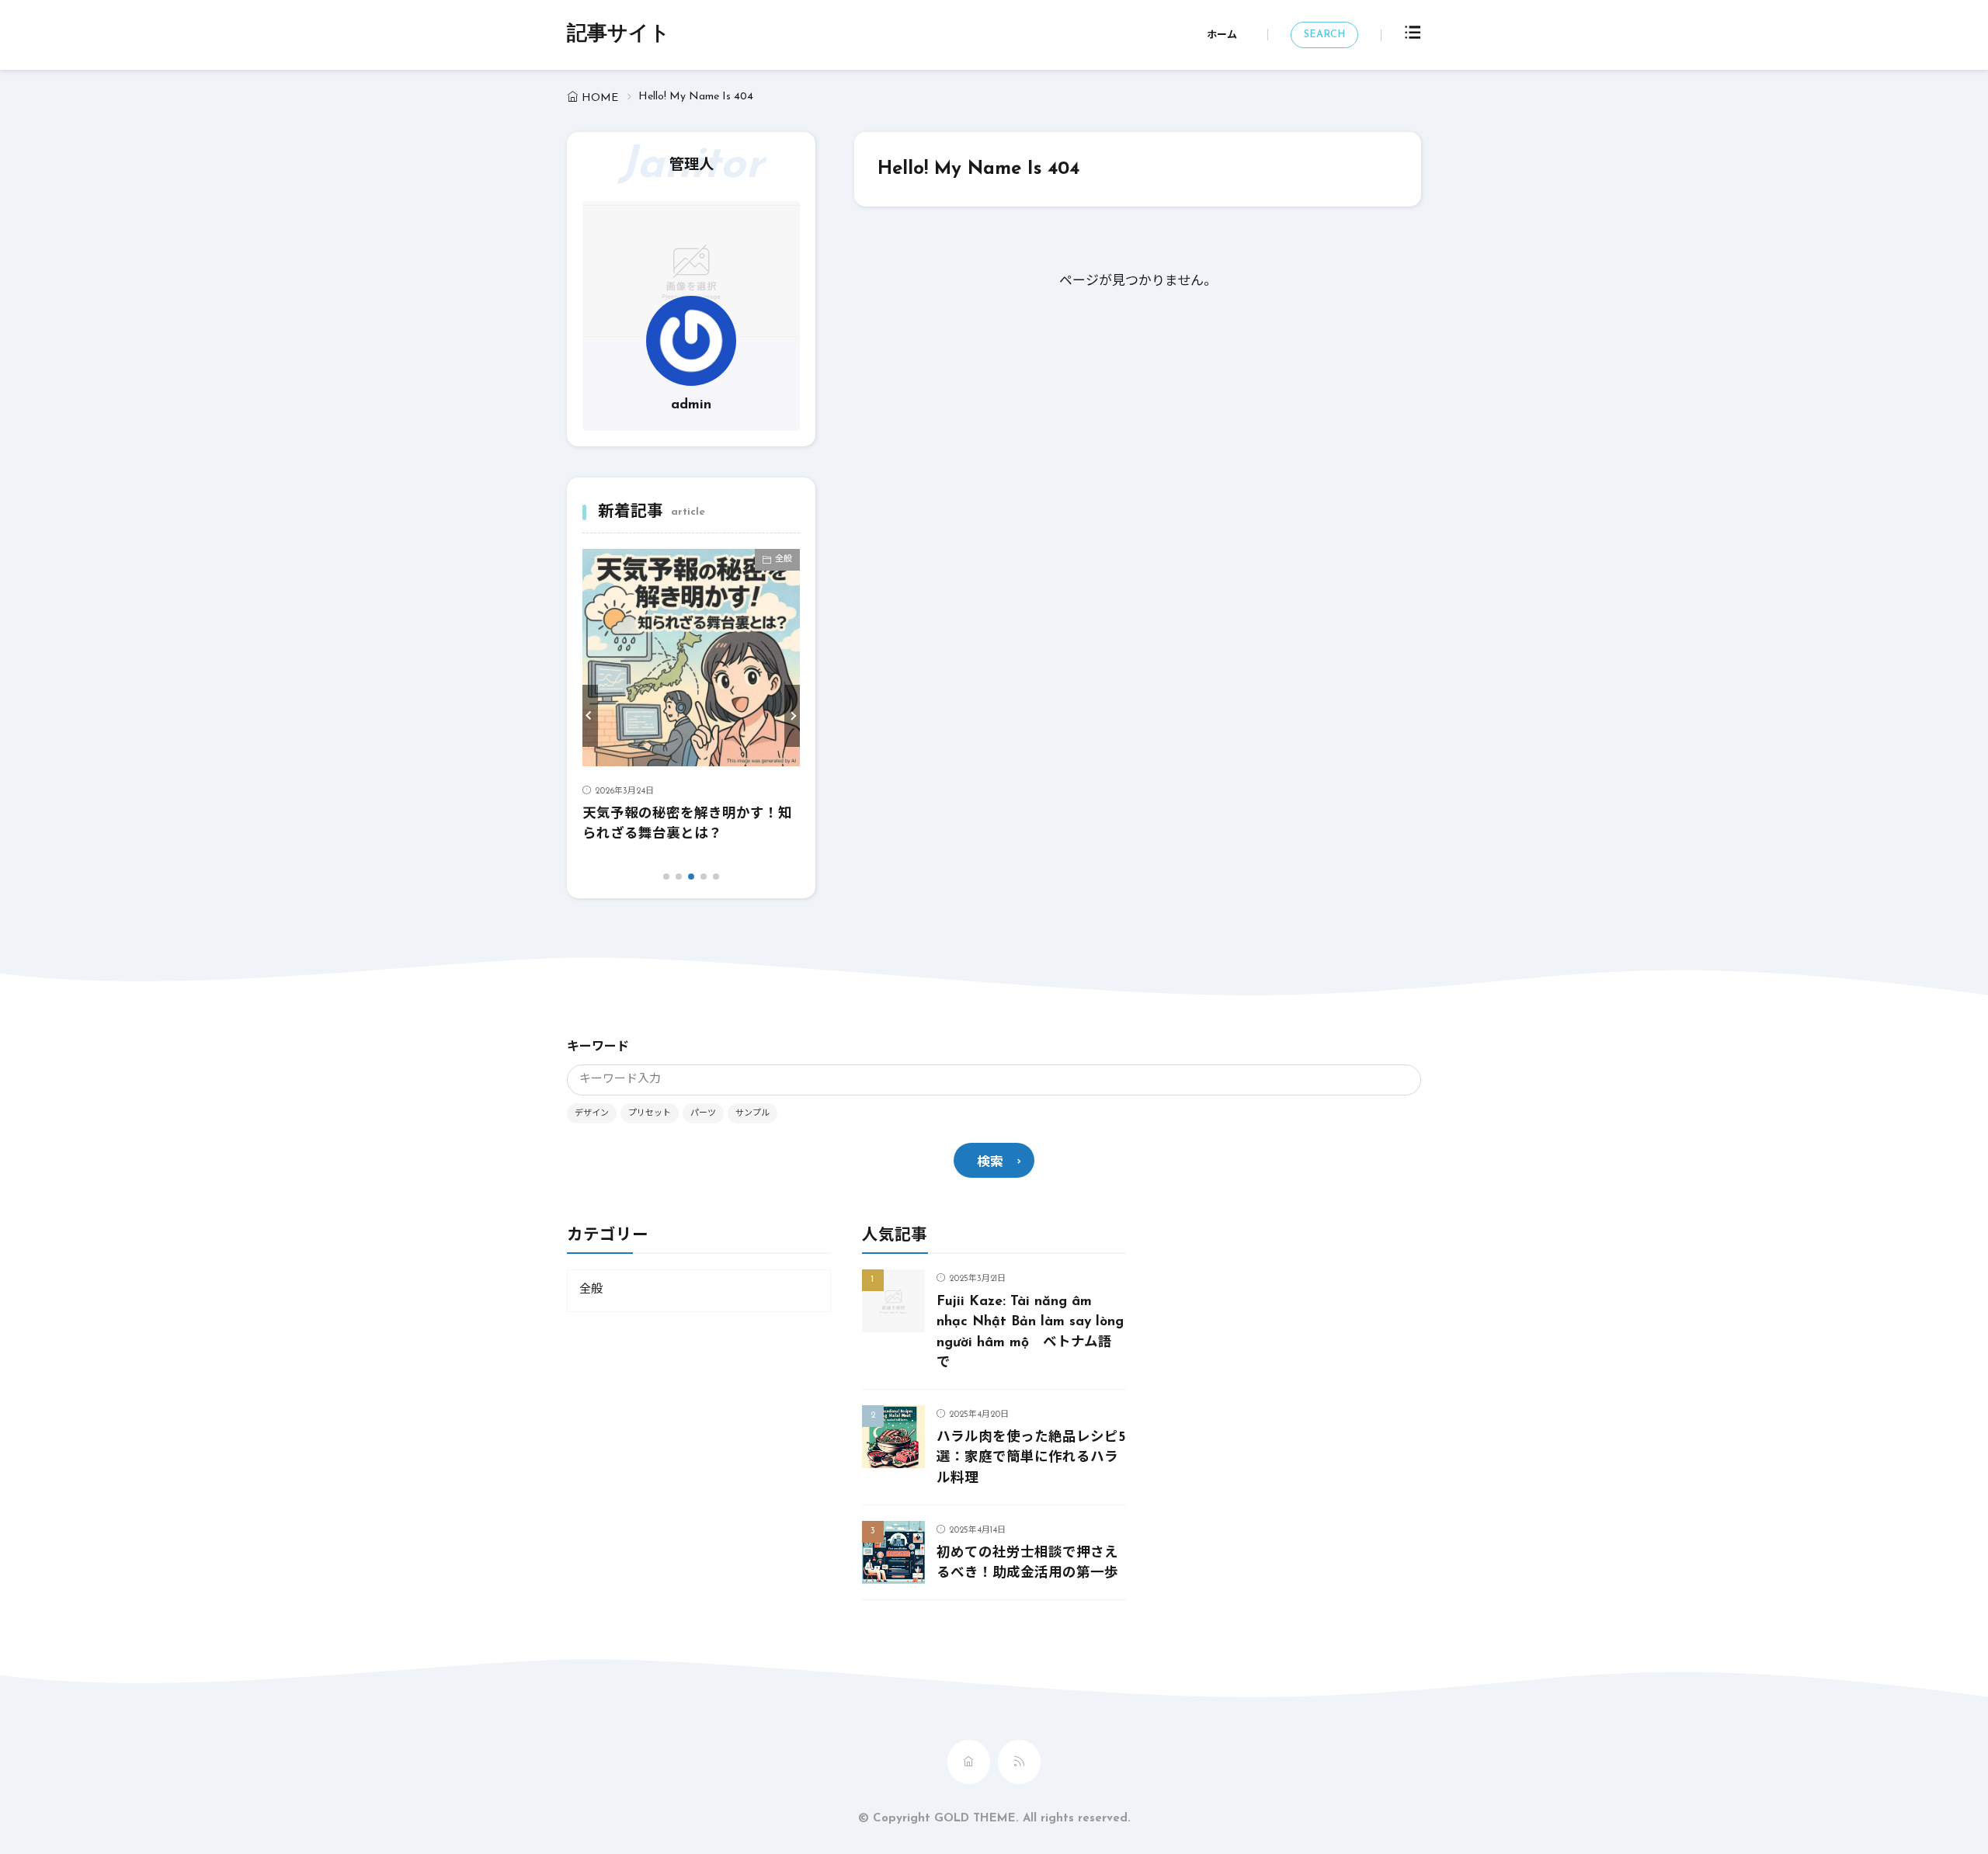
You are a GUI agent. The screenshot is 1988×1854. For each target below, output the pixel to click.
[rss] (1019, 1762)
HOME (600, 98)
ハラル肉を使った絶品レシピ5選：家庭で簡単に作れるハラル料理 (1031, 1458)
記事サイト (619, 35)
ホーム (1222, 35)
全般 (784, 559)
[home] (969, 1762)
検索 (990, 1163)
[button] (590, 716)
